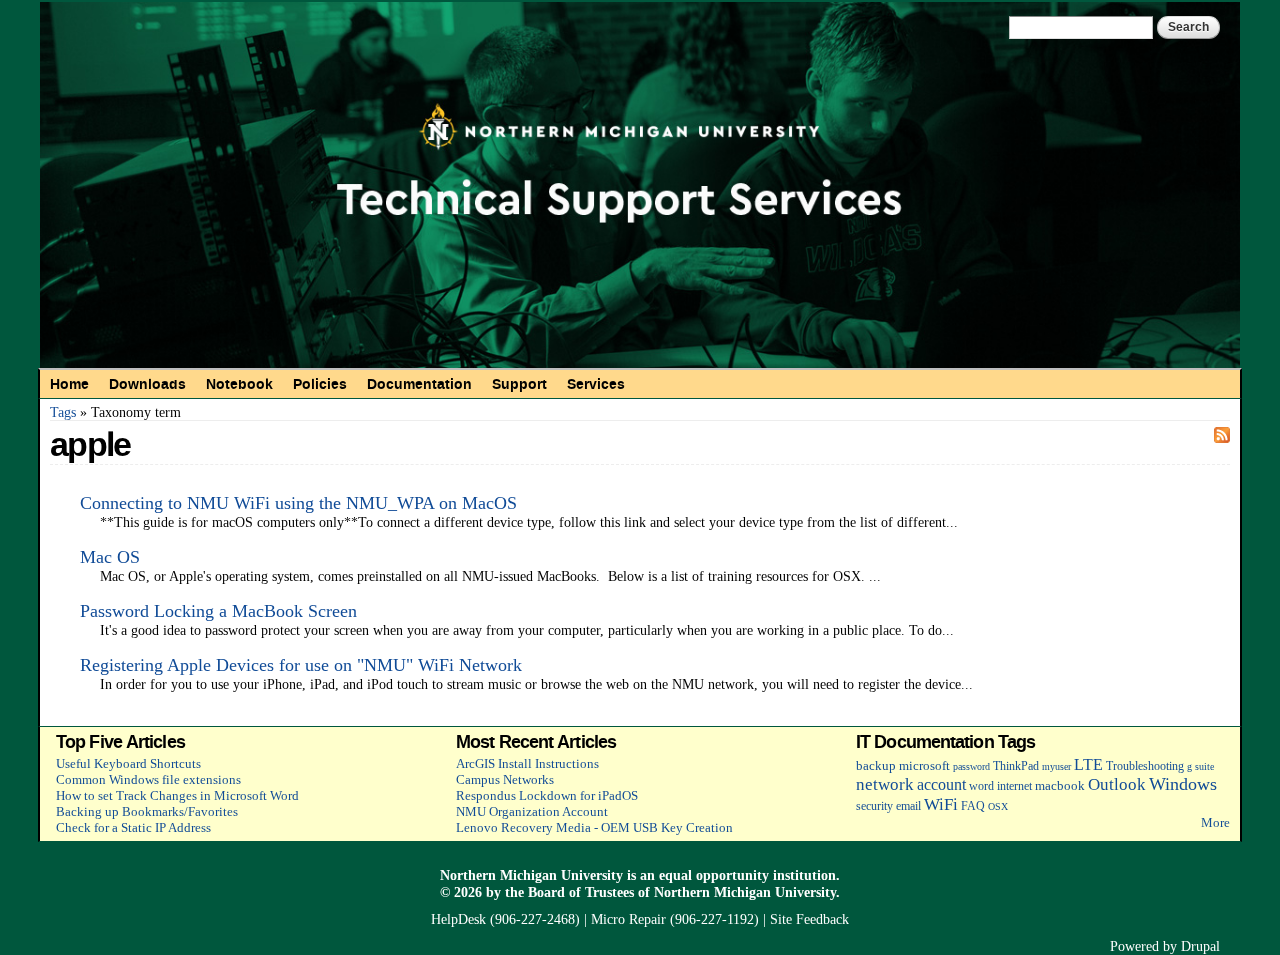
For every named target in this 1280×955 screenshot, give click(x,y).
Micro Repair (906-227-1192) (675, 919)
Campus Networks (505, 779)
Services (596, 384)
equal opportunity (714, 875)
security (874, 806)
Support (519, 384)
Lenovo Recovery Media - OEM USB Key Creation (594, 827)
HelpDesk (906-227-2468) (505, 919)
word (981, 786)
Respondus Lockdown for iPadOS (547, 795)
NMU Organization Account (532, 811)
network (885, 784)
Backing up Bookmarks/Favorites (147, 811)
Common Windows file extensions (148, 779)
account (941, 784)
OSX (998, 806)
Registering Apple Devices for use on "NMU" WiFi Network (301, 665)
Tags (63, 412)
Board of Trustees (581, 892)
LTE (1088, 764)
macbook (1060, 785)
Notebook (239, 384)
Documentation (419, 384)
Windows (1183, 784)
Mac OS (110, 557)
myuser (1056, 766)
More (1215, 822)
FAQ (973, 806)
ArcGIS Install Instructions (527, 763)
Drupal (1200, 946)
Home (69, 384)
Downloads (147, 384)
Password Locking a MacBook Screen (218, 611)
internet (1014, 786)
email (908, 806)
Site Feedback (809, 919)
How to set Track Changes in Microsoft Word (177, 795)
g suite (1200, 766)
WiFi (941, 804)
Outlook (1117, 784)
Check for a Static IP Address (133, 827)
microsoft (924, 765)
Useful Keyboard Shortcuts (128, 763)
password (971, 766)
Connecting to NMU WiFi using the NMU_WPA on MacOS (298, 503)
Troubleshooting (1145, 766)
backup (876, 765)
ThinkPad (1016, 766)
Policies (320, 384)
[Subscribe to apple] (1222, 434)
